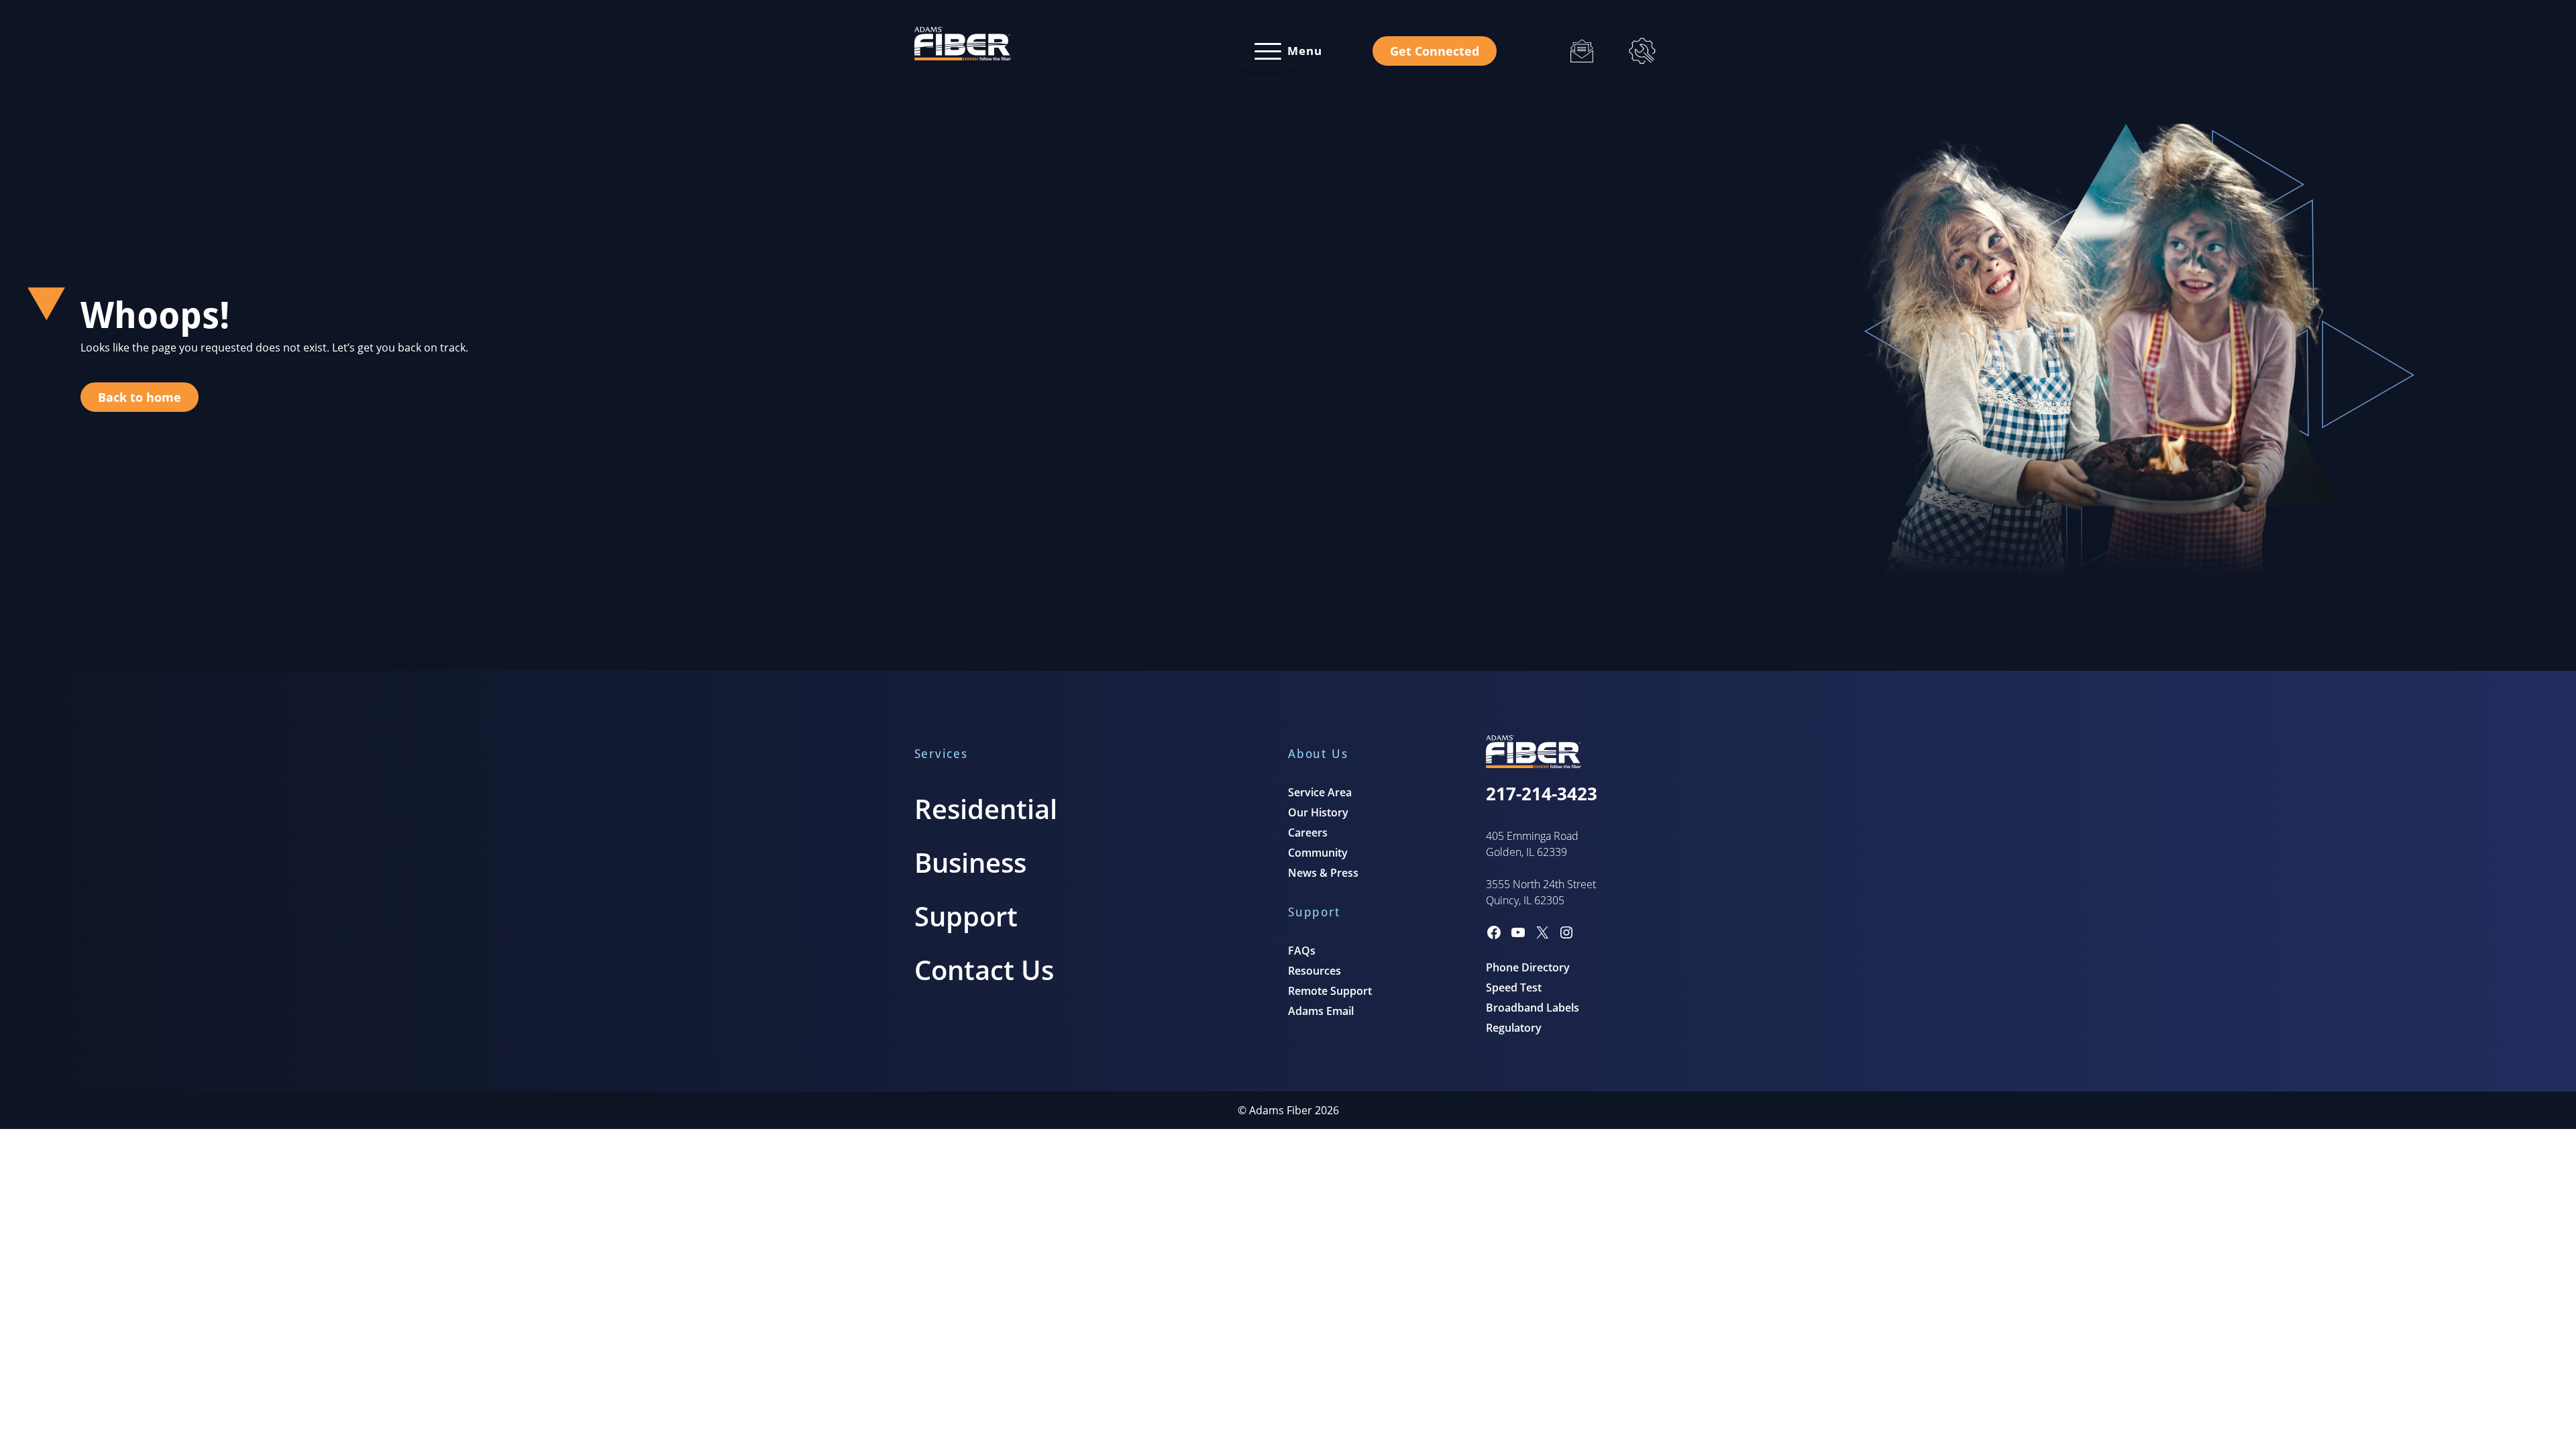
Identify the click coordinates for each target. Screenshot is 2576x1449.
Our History (1318, 812)
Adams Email (1321, 1011)
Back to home (140, 397)
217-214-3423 (1542, 794)
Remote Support (1330, 991)
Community (1318, 853)
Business (970, 862)
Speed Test (1514, 987)
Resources (1314, 971)
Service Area (1320, 792)
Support (966, 916)
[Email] (1582, 51)
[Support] (1642, 51)
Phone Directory (1528, 967)
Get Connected (1435, 51)
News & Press (1323, 873)
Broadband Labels (1533, 1008)
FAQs (1302, 951)
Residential (986, 809)
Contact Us (984, 970)
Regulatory (1514, 1028)
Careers (1308, 833)
